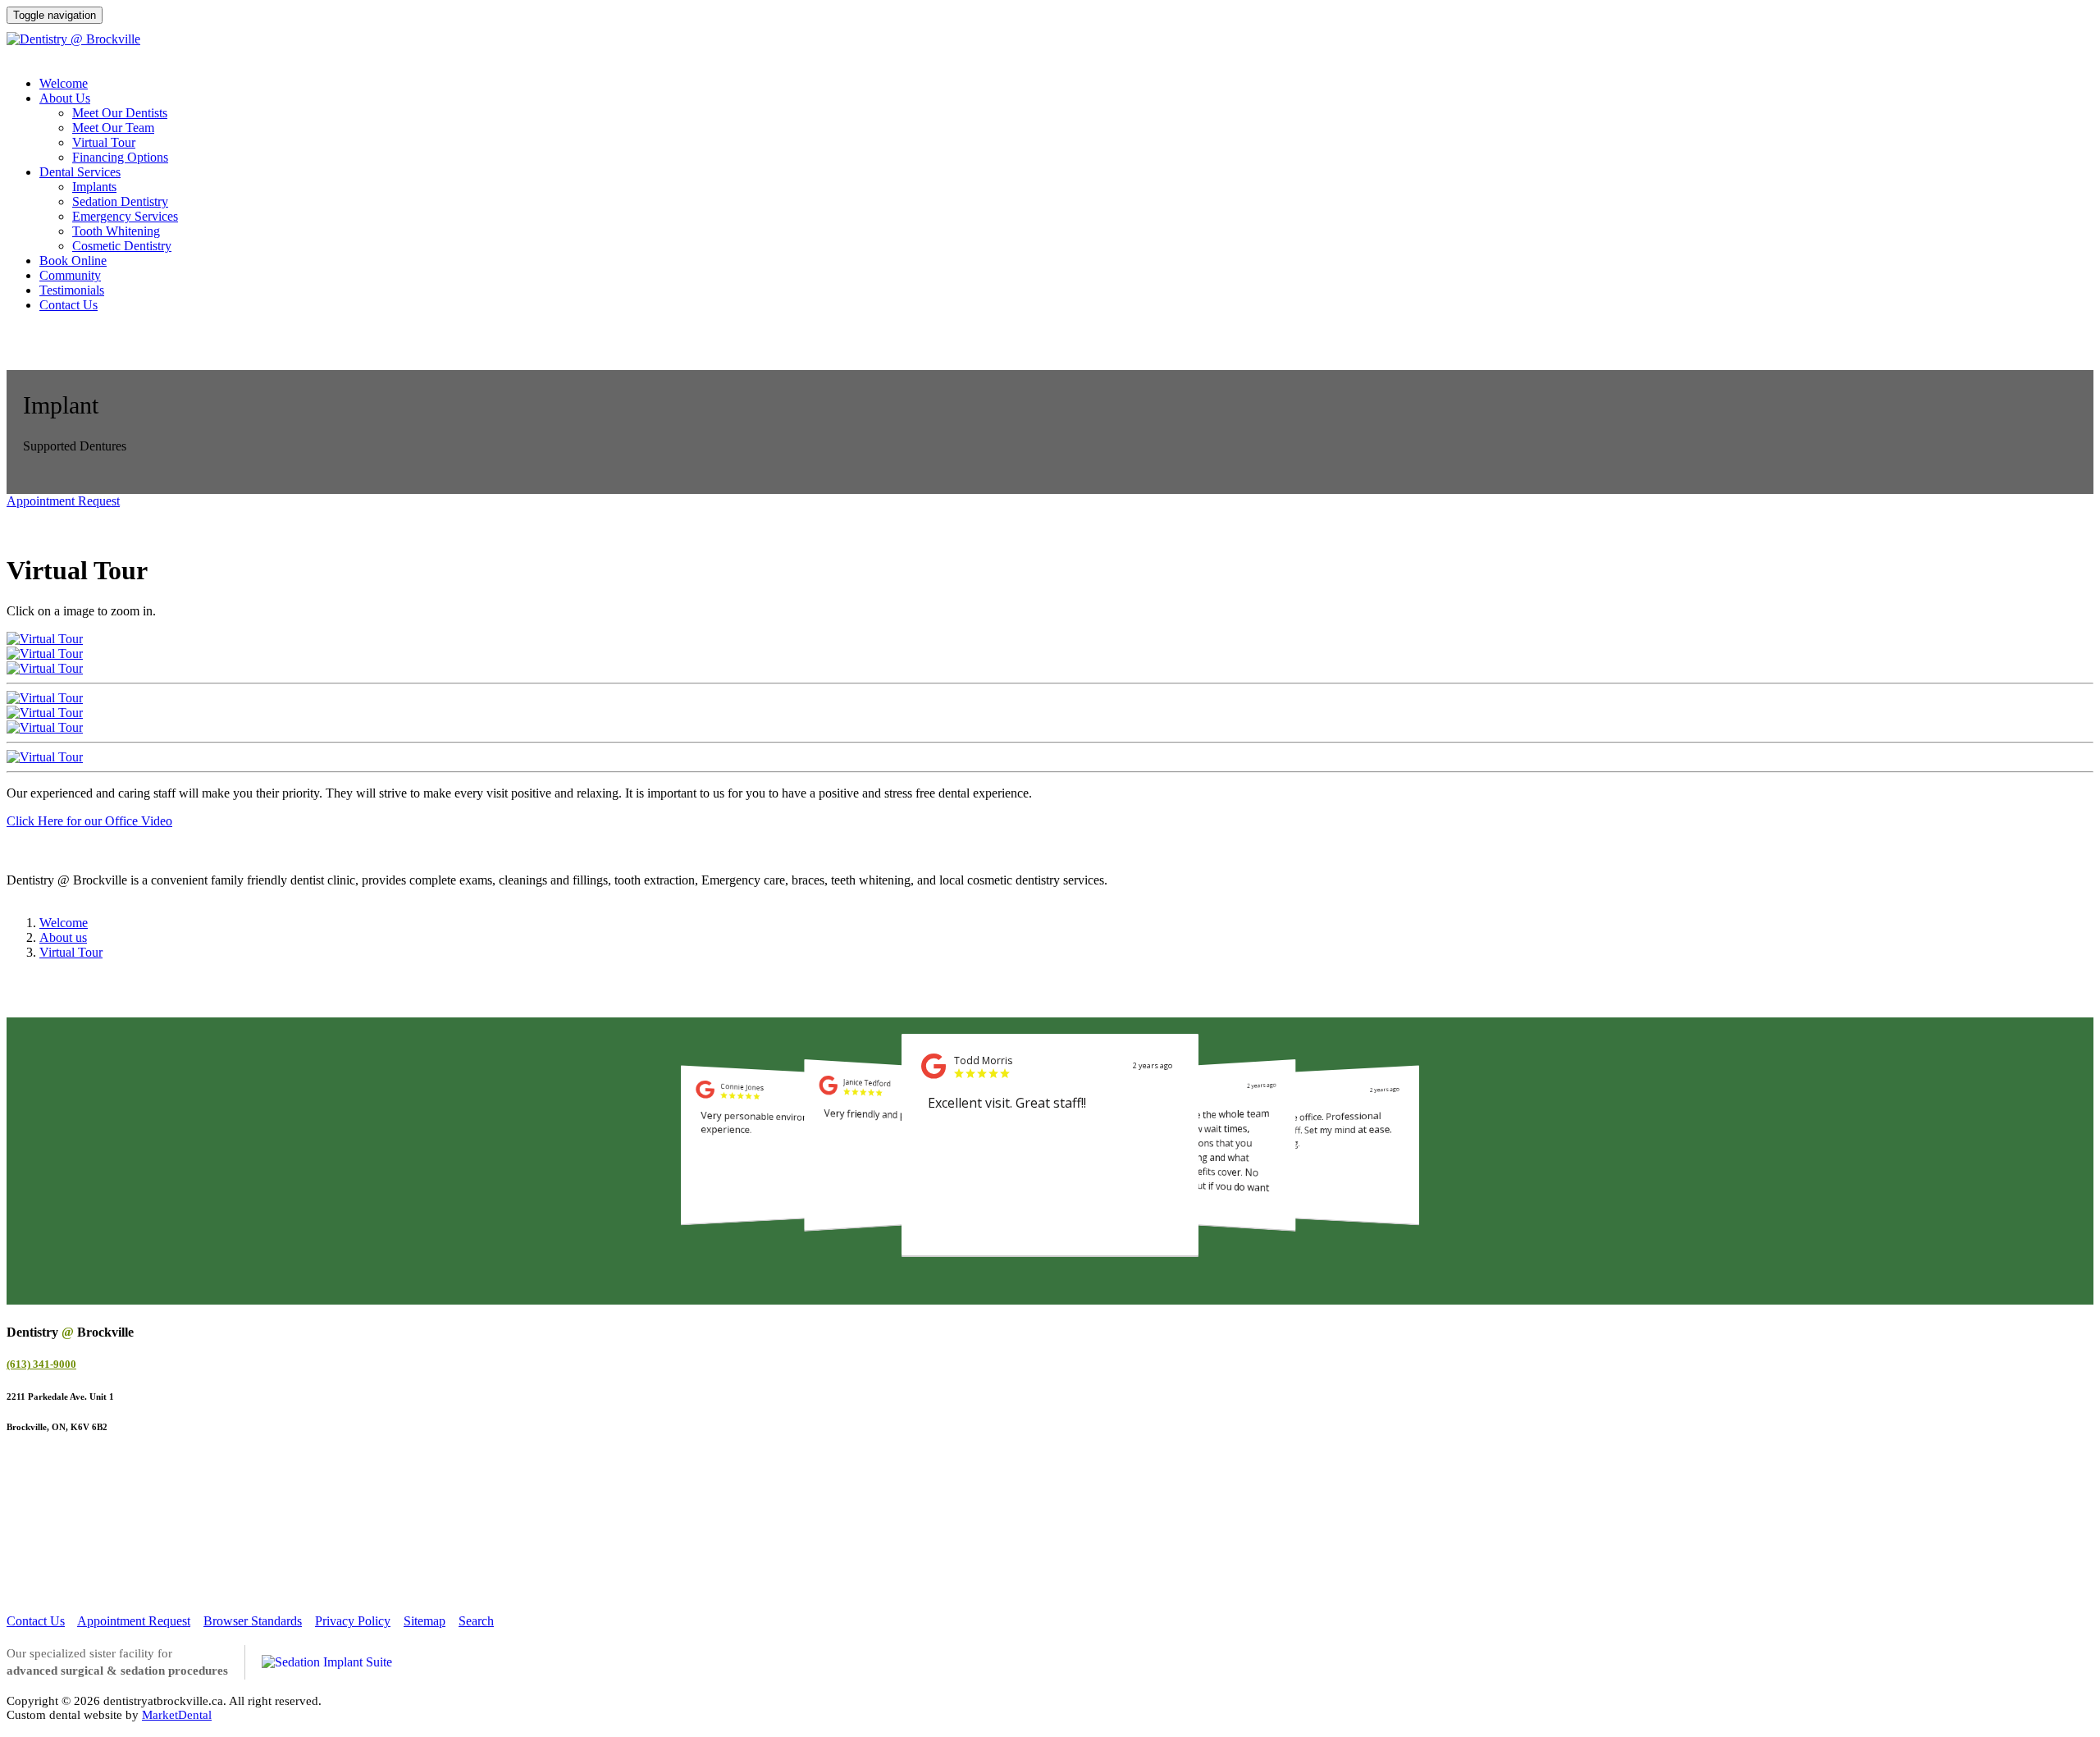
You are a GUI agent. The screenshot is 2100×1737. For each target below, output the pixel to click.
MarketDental (177, 1715)
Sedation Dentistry (120, 201)
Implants (94, 187)
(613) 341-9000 (2037, 90)
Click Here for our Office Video (89, 821)
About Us (65, 98)
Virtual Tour (104, 142)
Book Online (73, 261)
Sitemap (425, 1621)
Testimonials (72, 290)
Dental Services (80, 172)
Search (476, 1621)
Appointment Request (63, 501)
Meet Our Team (113, 128)
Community (70, 275)
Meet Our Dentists (120, 113)
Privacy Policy (353, 1621)
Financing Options (120, 157)
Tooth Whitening (116, 231)
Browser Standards (253, 1621)
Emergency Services (125, 216)
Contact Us (68, 305)
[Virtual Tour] (45, 639)
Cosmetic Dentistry (122, 246)
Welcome (64, 83)
